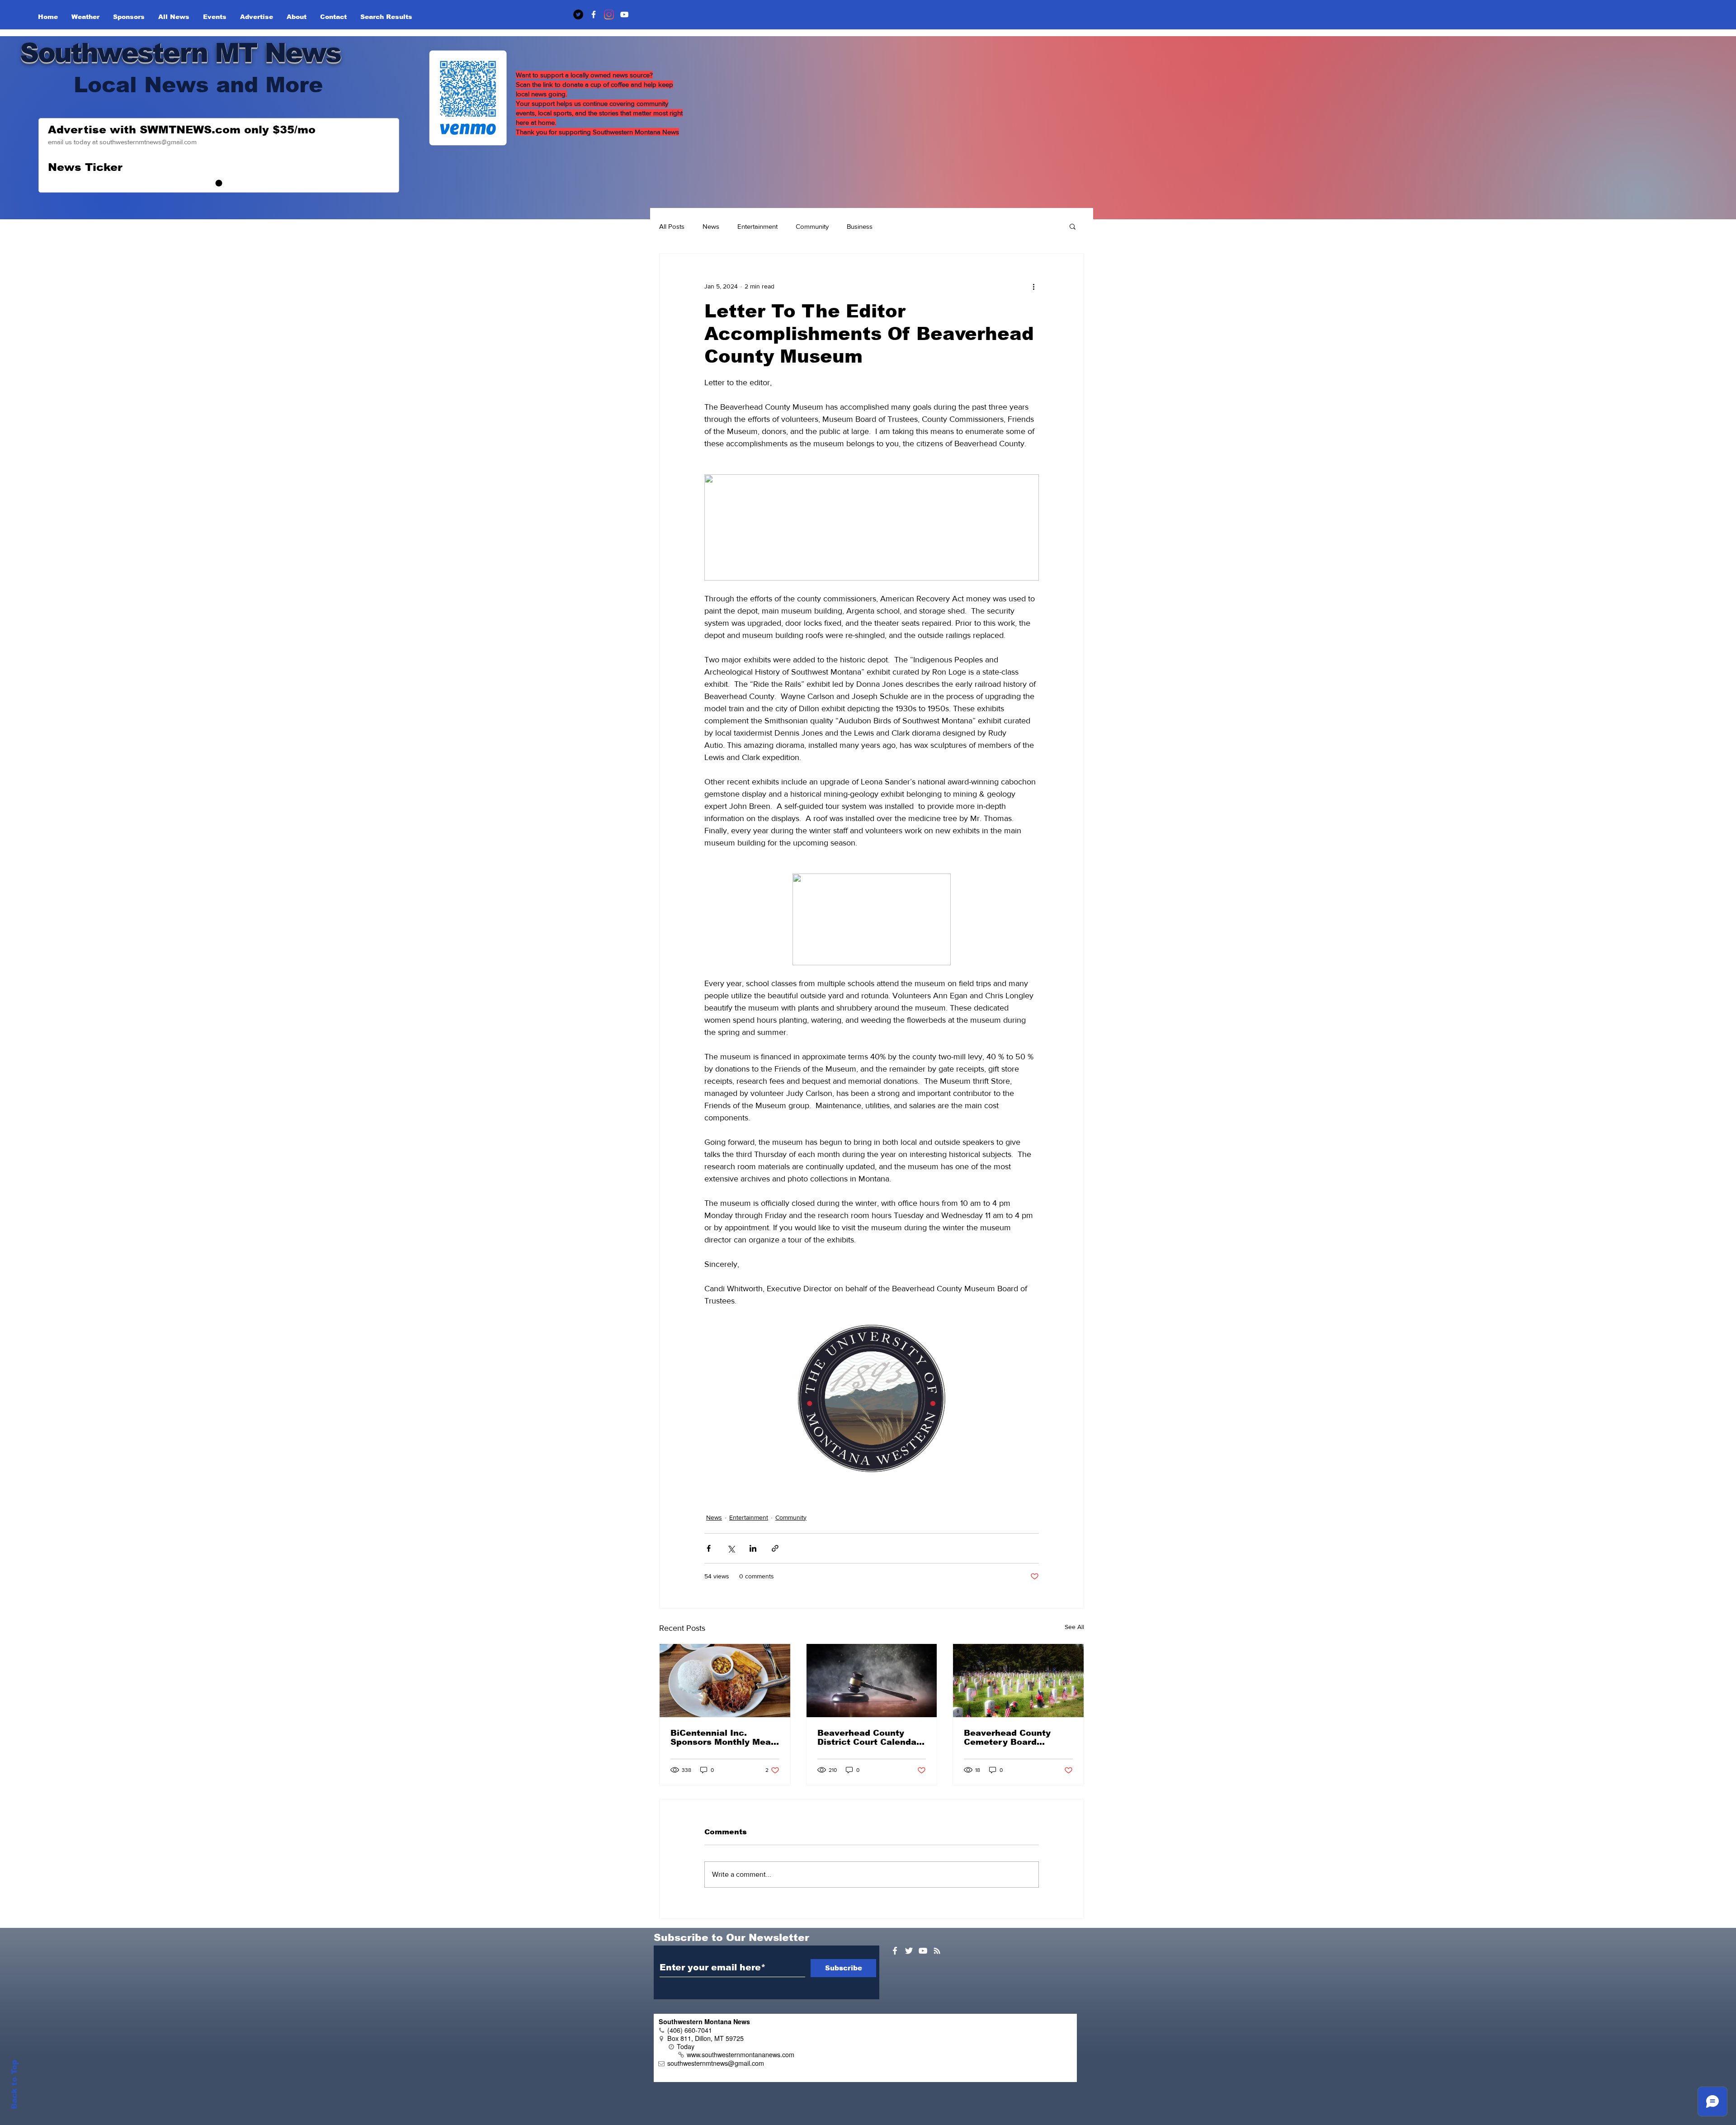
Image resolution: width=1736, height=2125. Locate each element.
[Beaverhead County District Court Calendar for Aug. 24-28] (872, 1681)
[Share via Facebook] (709, 1548)
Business (860, 226)
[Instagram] (609, 14)
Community (812, 226)
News (711, 226)
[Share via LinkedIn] (753, 1548)
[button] (1073, 226)
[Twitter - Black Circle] (578, 14)
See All (1074, 1627)
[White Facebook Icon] (895, 1951)
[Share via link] (775, 1548)
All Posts (672, 226)
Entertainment (757, 226)
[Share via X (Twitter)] (731, 1548)
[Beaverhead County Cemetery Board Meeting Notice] (1018, 1681)
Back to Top (14, 2085)
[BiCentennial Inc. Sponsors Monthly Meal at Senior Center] (725, 1681)
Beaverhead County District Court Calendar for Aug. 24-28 (869, 1738)
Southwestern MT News (180, 53)
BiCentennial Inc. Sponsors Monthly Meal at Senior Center (722, 1738)
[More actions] (1033, 286)
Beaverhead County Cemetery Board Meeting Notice (1007, 1738)
